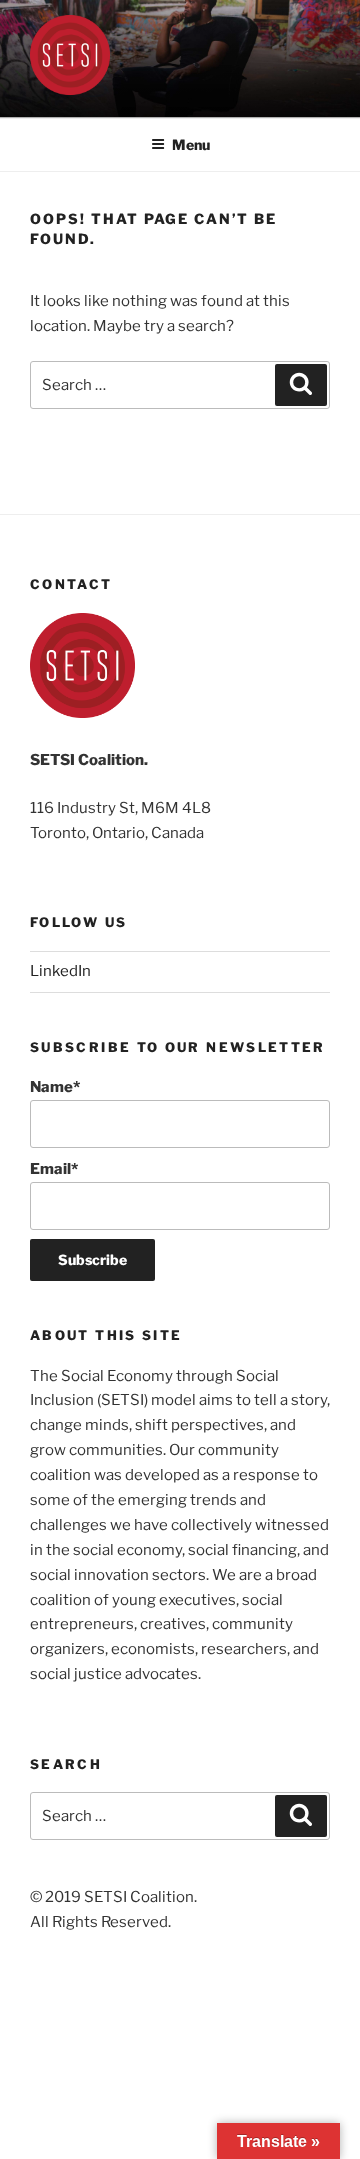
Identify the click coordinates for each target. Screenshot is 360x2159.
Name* (55, 1087)
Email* (54, 1169)
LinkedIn (60, 971)
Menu (191, 144)
